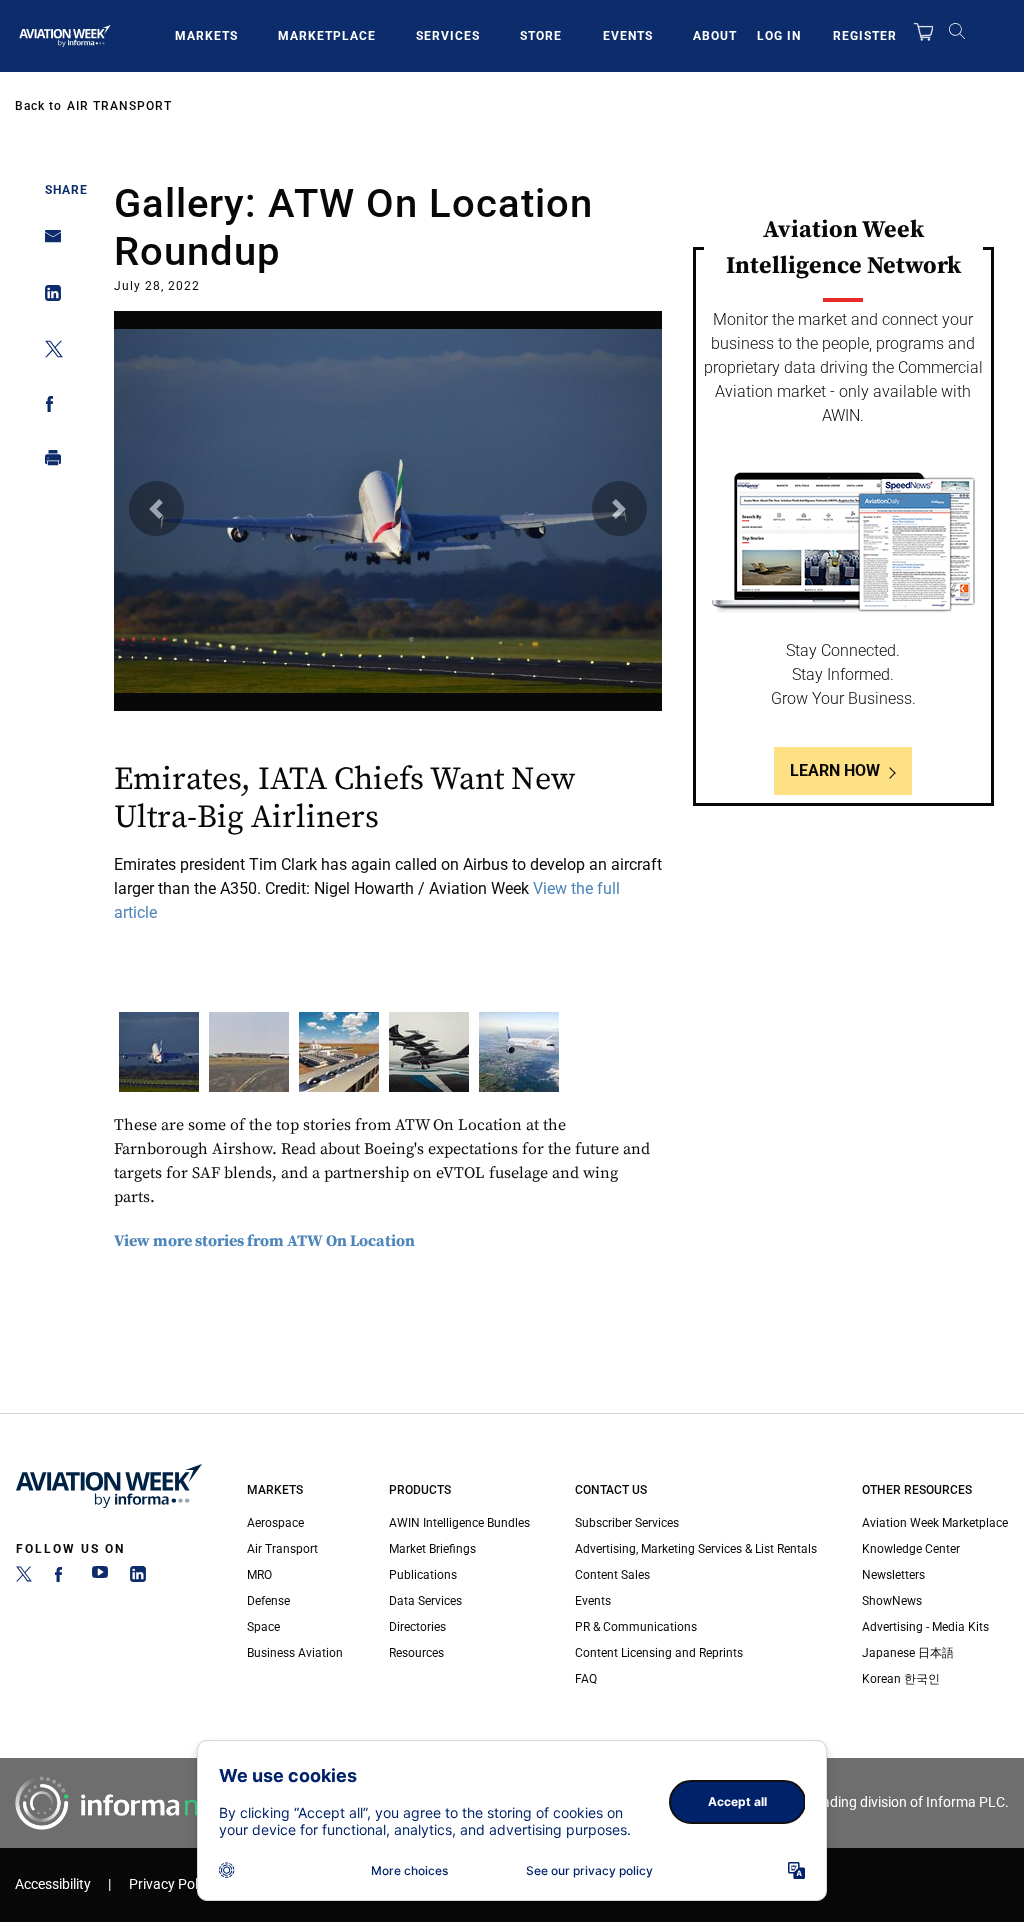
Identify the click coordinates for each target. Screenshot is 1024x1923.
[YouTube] (100, 1578)
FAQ (586, 1679)
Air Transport (119, 106)
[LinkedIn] (138, 1578)
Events (628, 36)
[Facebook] (62, 1578)
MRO (259, 1575)
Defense (268, 1601)
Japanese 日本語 (908, 1653)
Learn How (835, 770)
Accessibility (53, 1884)
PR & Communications (636, 1627)
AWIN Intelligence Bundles (459, 1523)
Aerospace (275, 1523)
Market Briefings (432, 1549)
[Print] (47, 462)
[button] (156, 508)
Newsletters (893, 1575)
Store (541, 36)
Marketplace (327, 36)
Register (865, 36)
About (715, 36)
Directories (417, 1627)
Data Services (425, 1601)
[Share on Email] (47, 242)
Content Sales (612, 1575)
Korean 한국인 (901, 1679)
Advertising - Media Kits (925, 1627)
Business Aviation (295, 1653)
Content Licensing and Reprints (659, 1653)
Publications (423, 1575)
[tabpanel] (388, 620)
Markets (206, 36)
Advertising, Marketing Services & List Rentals (696, 1549)
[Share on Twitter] (47, 352)
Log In (779, 36)
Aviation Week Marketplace (935, 1523)
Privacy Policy (172, 1884)
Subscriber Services (627, 1523)
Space (263, 1627)
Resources (416, 1653)
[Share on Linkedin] (47, 297)
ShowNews (892, 1601)
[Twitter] (24, 1578)
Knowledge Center (911, 1549)
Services (448, 36)
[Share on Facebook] (47, 407)
